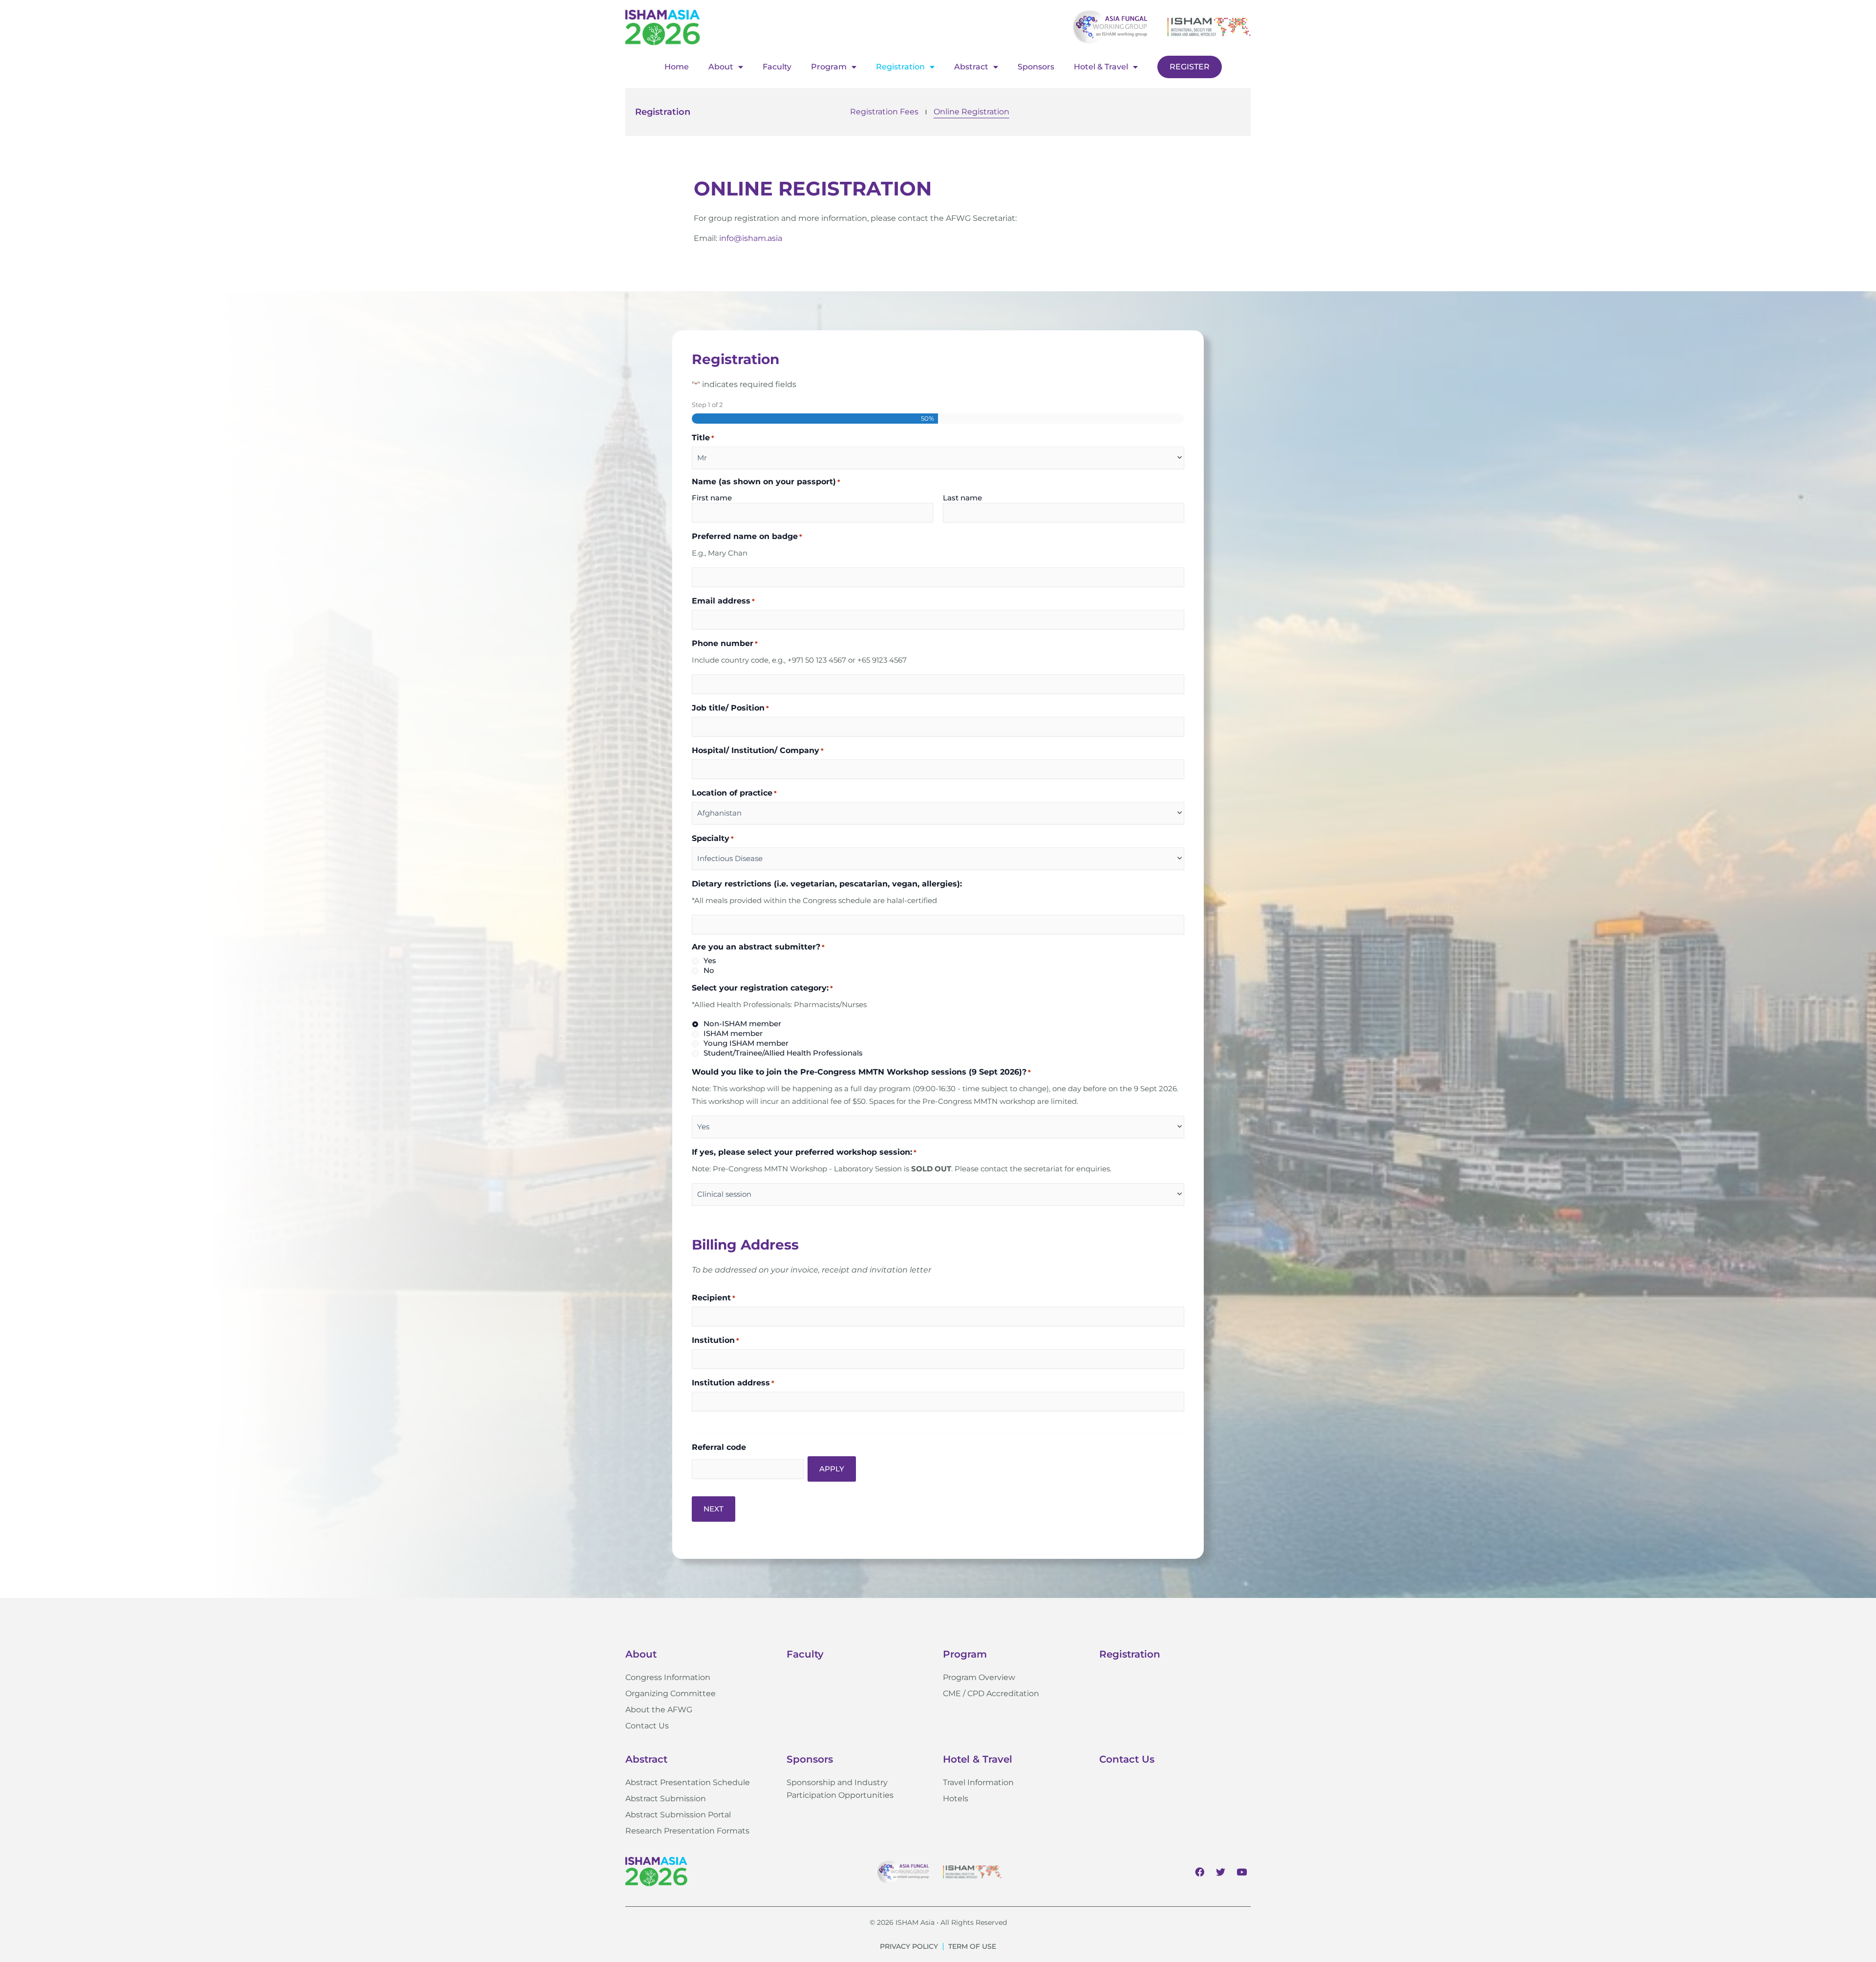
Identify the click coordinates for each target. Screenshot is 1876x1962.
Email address (723, 601)
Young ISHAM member (746, 1043)
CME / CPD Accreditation (991, 1693)
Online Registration (971, 112)
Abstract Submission (666, 1799)
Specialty (713, 838)
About (721, 67)
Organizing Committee (671, 1693)
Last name (962, 498)
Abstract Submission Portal (678, 1815)
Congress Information (668, 1677)
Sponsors (1036, 67)
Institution (715, 1340)
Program (829, 67)
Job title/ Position (730, 708)
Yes (710, 960)
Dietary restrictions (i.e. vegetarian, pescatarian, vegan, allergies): (827, 884)
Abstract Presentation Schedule (688, 1782)
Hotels (956, 1799)
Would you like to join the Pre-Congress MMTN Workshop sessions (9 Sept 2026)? (861, 1072)
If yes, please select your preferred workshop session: (804, 1152)
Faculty (777, 67)
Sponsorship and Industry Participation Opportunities (840, 1789)
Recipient (714, 1298)
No (709, 970)
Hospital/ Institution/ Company (758, 750)
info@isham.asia (751, 238)
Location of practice (734, 793)
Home (677, 67)
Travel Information (978, 1782)
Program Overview (979, 1677)
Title (703, 438)
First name (712, 498)
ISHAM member (733, 1033)
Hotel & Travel (1101, 67)
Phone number (725, 643)
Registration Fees (884, 112)
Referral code (719, 1447)
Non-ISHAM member (742, 1024)
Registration (900, 67)
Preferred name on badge (747, 536)
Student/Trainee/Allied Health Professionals (783, 1053)
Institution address (733, 1383)
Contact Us (647, 1726)
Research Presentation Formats (687, 1831)
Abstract (971, 67)
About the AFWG (659, 1710)
